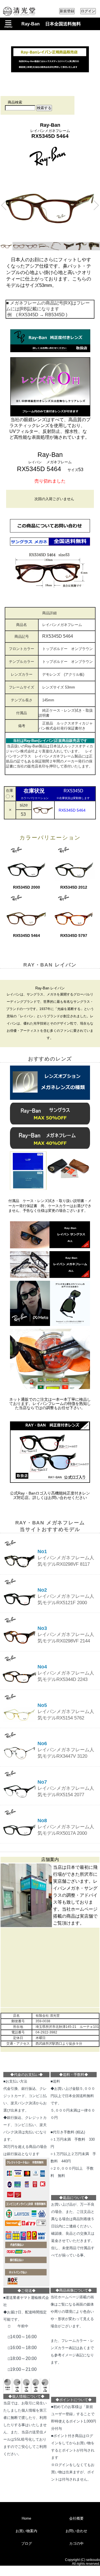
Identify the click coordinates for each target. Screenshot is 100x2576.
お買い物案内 (26, 2531)
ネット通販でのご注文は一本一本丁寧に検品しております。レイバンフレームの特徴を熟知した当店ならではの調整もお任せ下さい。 (50, 1404)
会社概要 (76, 2518)
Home (26, 2518)
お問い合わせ (76, 2531)
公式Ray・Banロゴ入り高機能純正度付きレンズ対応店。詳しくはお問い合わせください (50, 1495)
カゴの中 (76, 2543)
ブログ (27, 2543)
